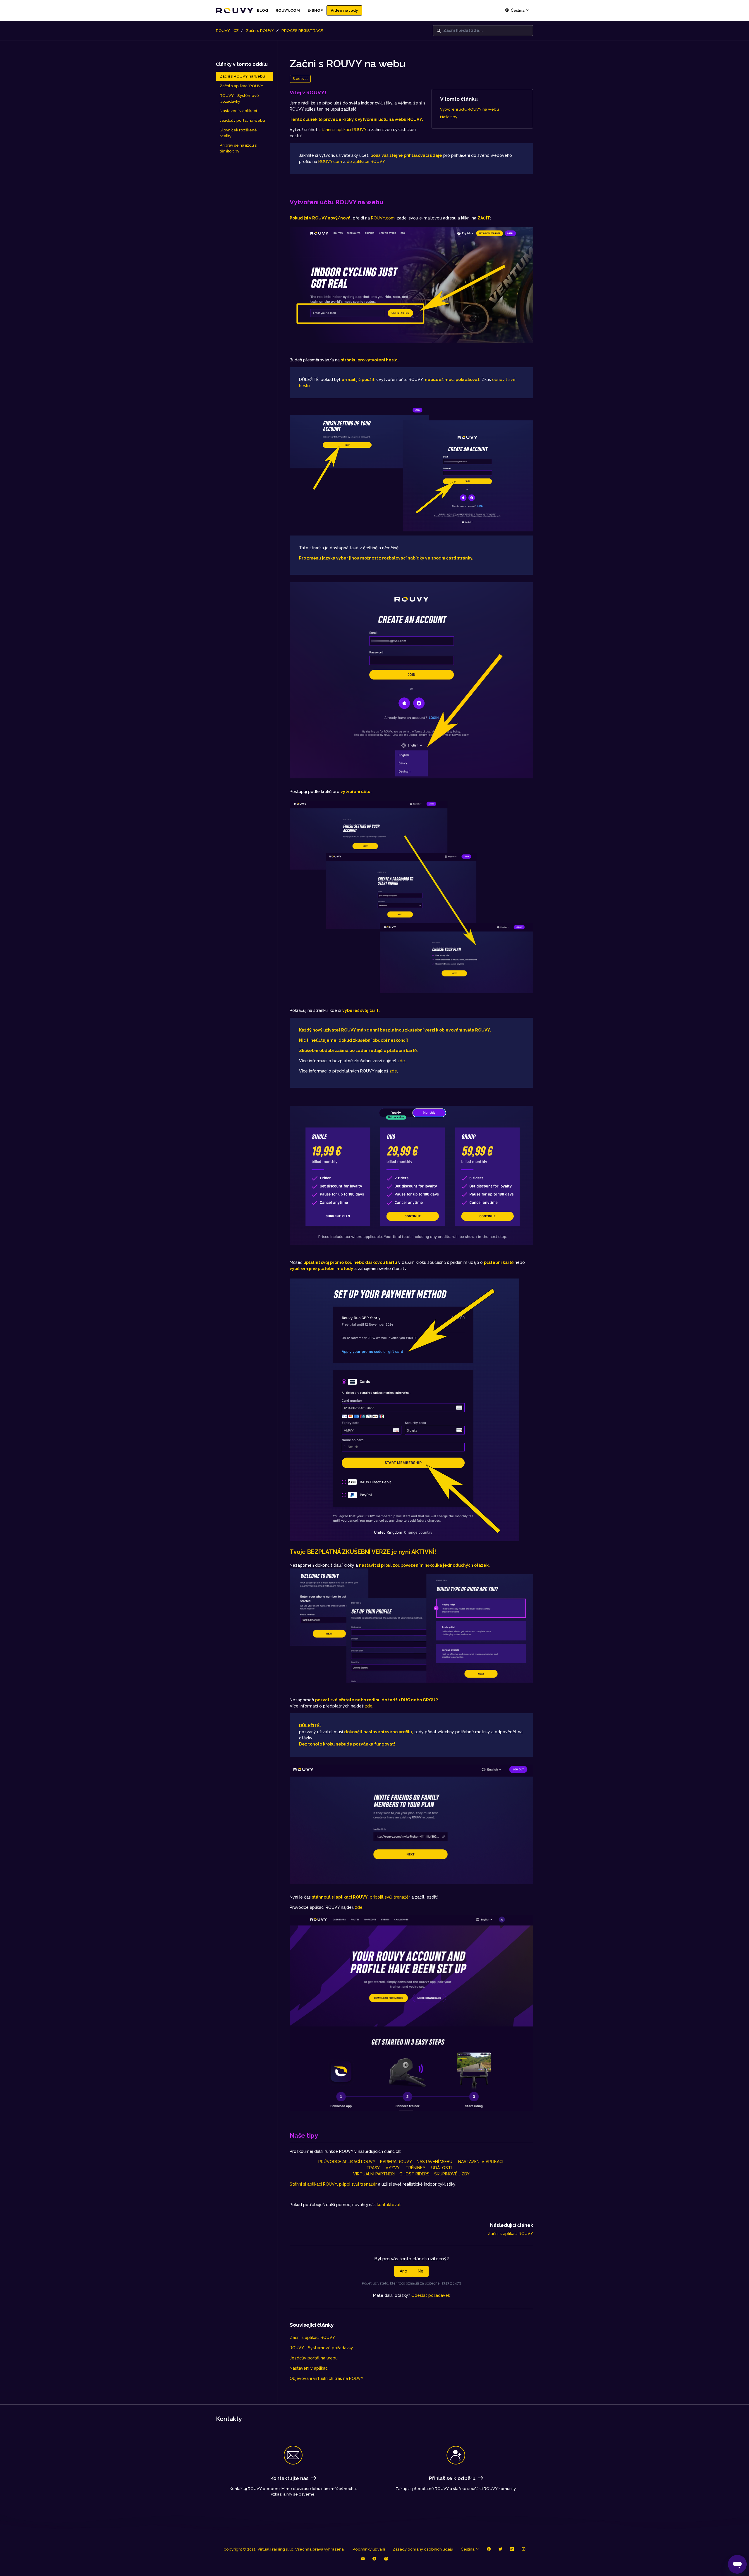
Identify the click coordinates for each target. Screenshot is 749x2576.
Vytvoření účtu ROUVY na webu (469, 109)
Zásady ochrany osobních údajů (423, 2549)
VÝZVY (396, 2168)
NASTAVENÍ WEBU (434, 2162)
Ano (403, 2271)
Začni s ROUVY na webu (242, 76)
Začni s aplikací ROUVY (510, 2234)
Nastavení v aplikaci (309, 2368)
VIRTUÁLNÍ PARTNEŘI (374, 2174)
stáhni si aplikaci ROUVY (343, 130)
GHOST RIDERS (414, 2174)
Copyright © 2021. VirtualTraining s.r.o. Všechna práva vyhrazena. (284, 2549)
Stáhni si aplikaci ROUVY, (314, 2184)
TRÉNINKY (418, 2168)
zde (401, 1061)
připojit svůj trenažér (390, 1897)
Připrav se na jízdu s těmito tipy (238, 148)
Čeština (518, 10)
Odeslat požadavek (431, 2295)
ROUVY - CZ (227, 31)
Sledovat (300, 79)
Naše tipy (449, 117)
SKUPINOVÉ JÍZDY (452, 2174)
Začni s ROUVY (260, 31)
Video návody (344, 10)
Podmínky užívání (369, 2549)
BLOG (262, 10)
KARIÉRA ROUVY (396, 2162)
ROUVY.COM (288, 10)
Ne (421, 2271)
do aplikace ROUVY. (367, 162)
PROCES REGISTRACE (302, 31)
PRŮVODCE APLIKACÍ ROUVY (347, 2162)
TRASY (376, 2168)
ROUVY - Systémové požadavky (321, 2348)
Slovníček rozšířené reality (238, 133)
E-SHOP (315, 10)
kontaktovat (389, 2205)
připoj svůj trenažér (358, 2184)
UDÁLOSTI (444, 2168)
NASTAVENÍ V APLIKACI (481, 2162)
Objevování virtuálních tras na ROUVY (327, 2378)
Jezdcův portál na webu (314, 2358)
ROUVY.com (330, 162)
